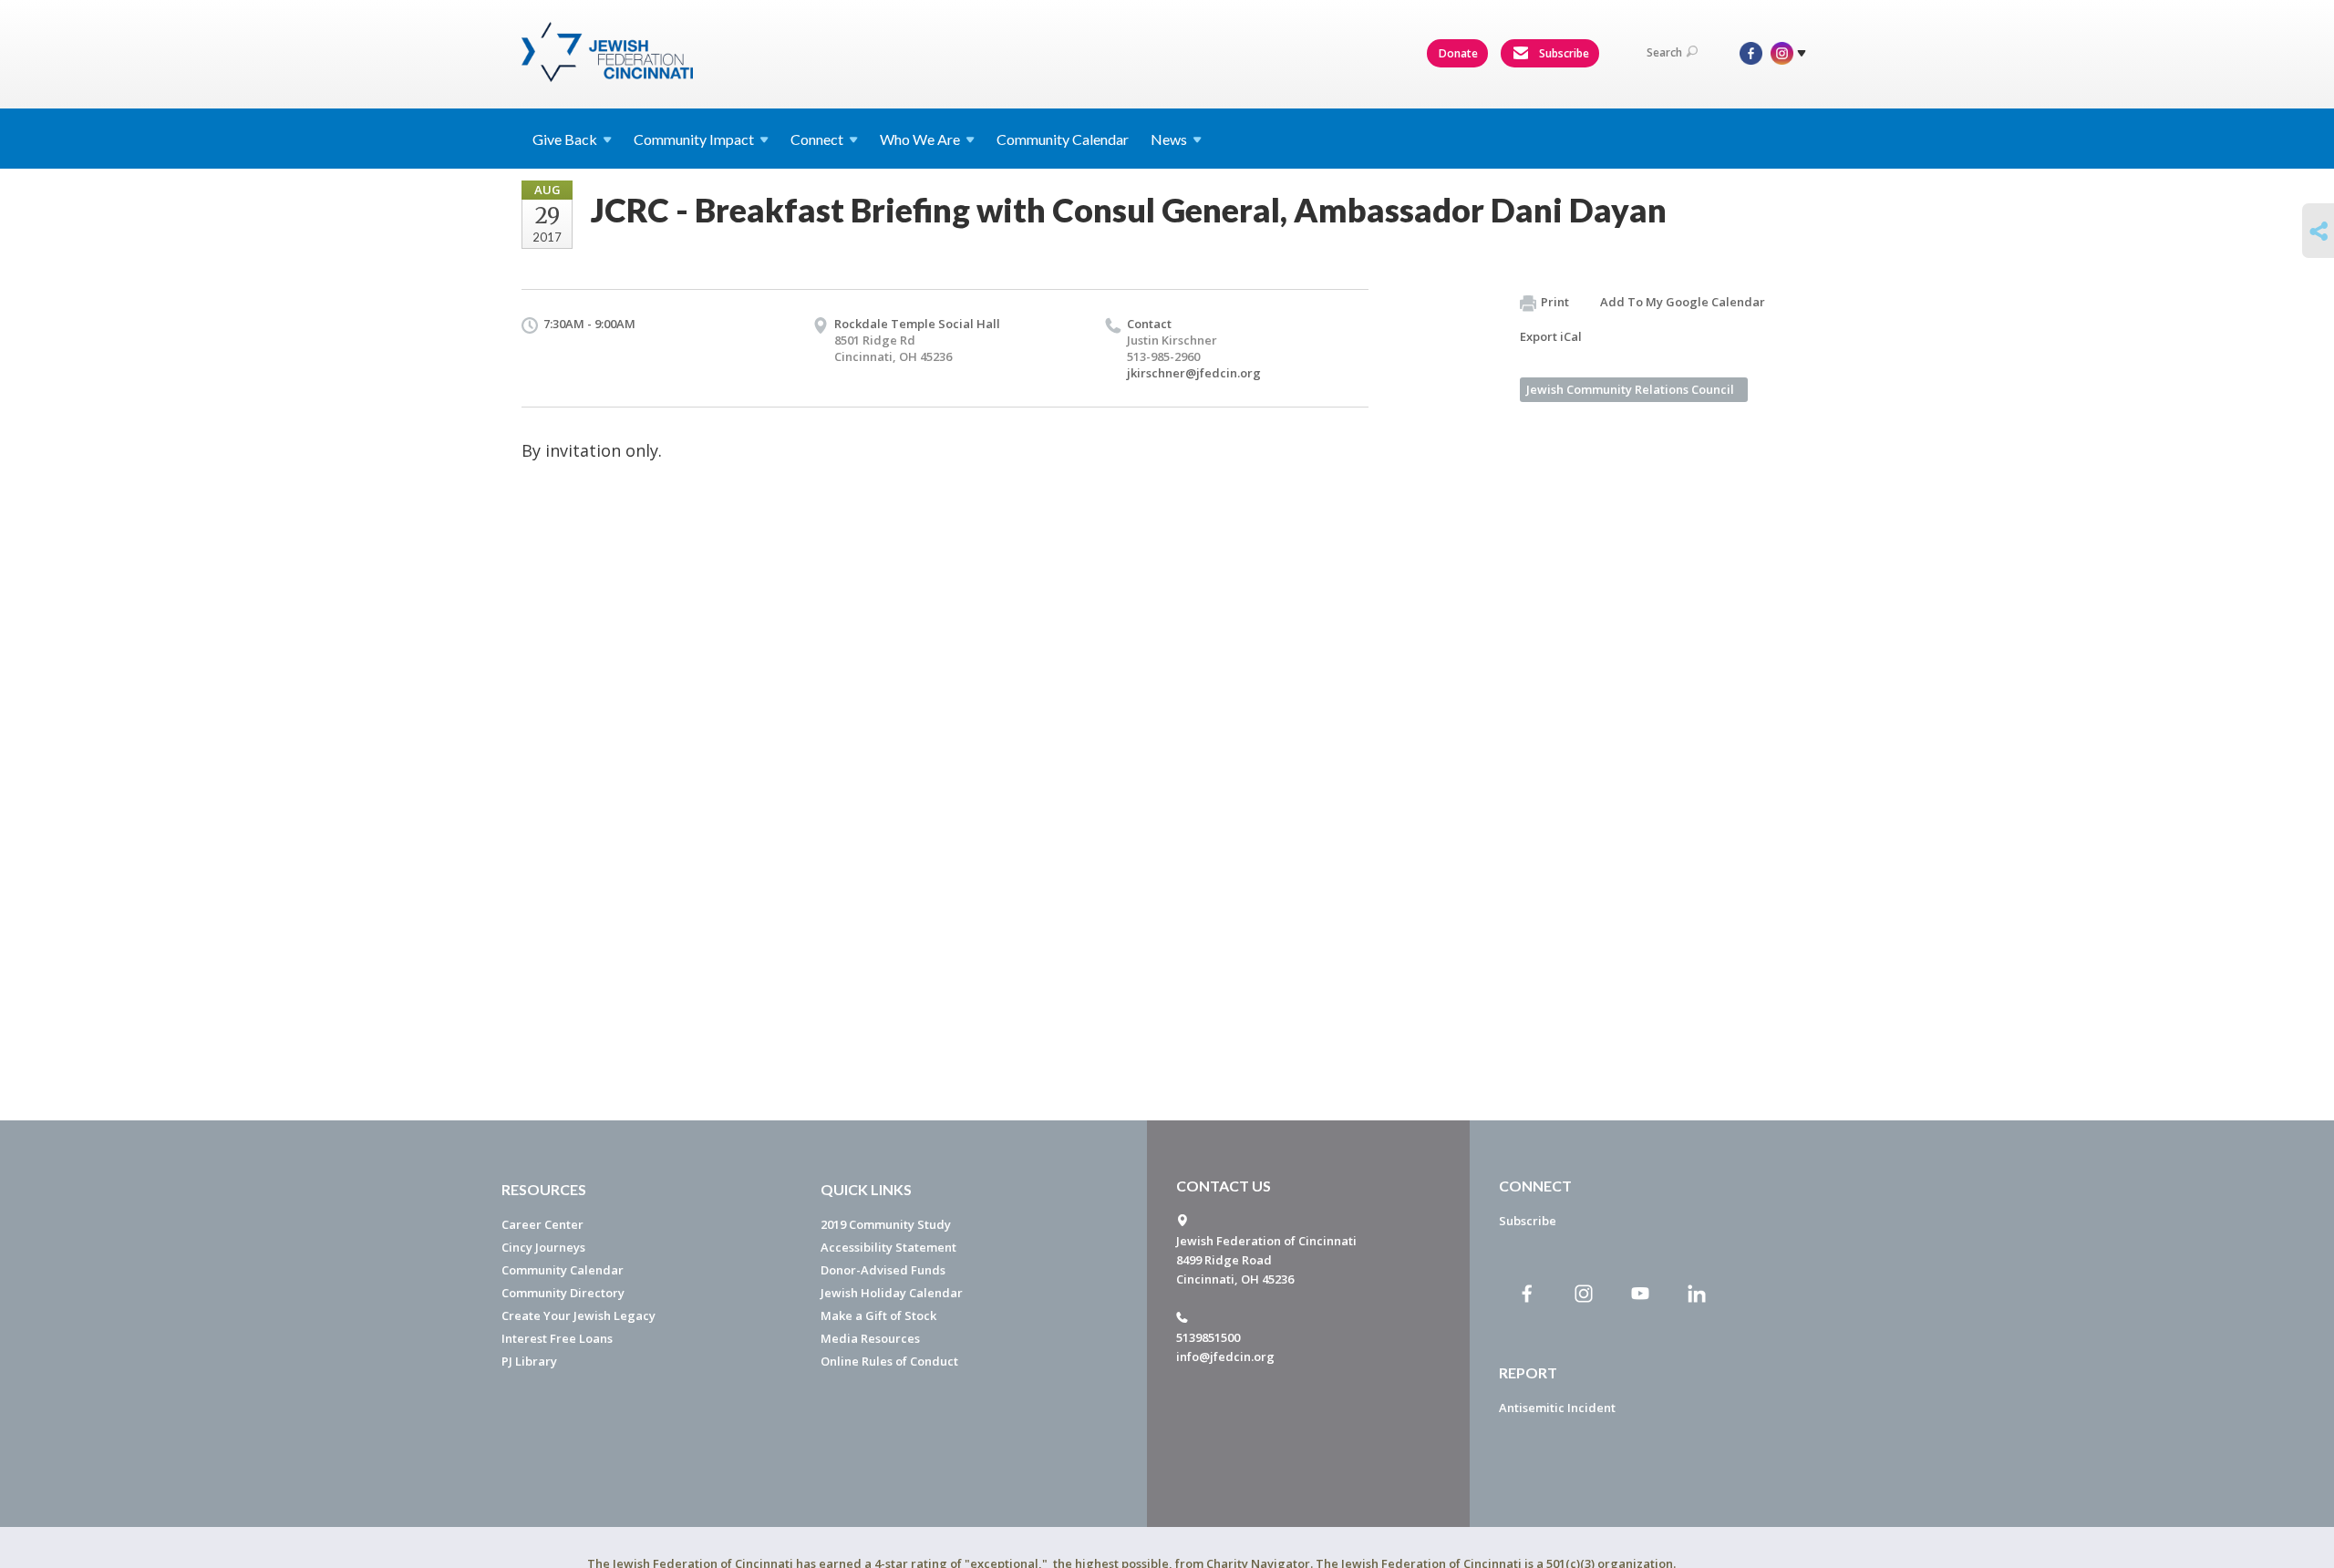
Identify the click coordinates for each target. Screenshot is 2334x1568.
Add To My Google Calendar (1683, 302)
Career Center (542, 1224)
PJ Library (529, 1361)
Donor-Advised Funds (883, 1270)
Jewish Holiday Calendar (892, 1293)
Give (565, 139)
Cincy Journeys (543, 1247)
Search (1664, 52)
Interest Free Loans (557, 1338)
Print (1555, 302)
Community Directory (563, 1293)
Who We (920, 139)
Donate (1458, 53)
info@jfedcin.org (1225, 1357)
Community (694, 139)
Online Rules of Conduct (889, 1361)
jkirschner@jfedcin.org (1194, 373)
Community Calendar (1063, 139)
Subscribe (1563, 53)
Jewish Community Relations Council (1630, 389)
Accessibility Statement (888, 1247)
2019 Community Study (886, 1224)
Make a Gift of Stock (878, 1315)
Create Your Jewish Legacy (578, 1315)
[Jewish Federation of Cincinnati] (609, 52)
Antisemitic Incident (1557, 1408)
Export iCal (1551, 336)
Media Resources (870, 1338)
